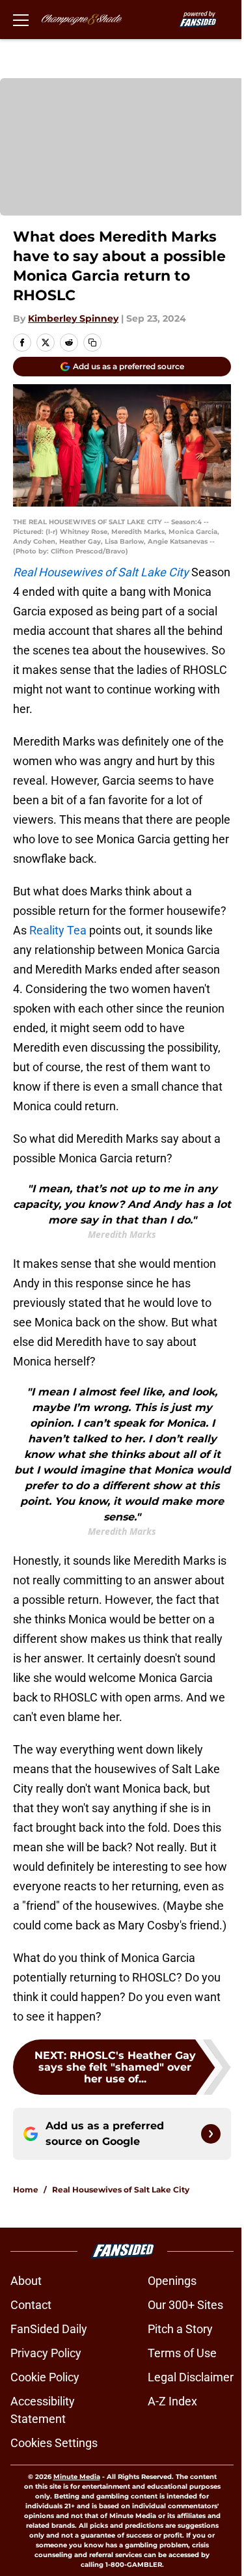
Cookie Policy (45, 2377)
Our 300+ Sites (185, 2305)
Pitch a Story (180, 2329)
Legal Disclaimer (191, 2377)
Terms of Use (182, 2353)
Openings (172, 2281)
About (26, 2281)
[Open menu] (21, 20)
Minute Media (77, 2477)
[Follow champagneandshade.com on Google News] (211, 2134)
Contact (31, 2305)
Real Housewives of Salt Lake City (121, 2190)
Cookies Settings (54, 2443)
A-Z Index (172, 2401)
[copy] (92, 343)
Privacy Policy (46, 2353)
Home (26, 2190)
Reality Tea (58, 930)
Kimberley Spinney (73, 318)
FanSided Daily (49, 2329)
